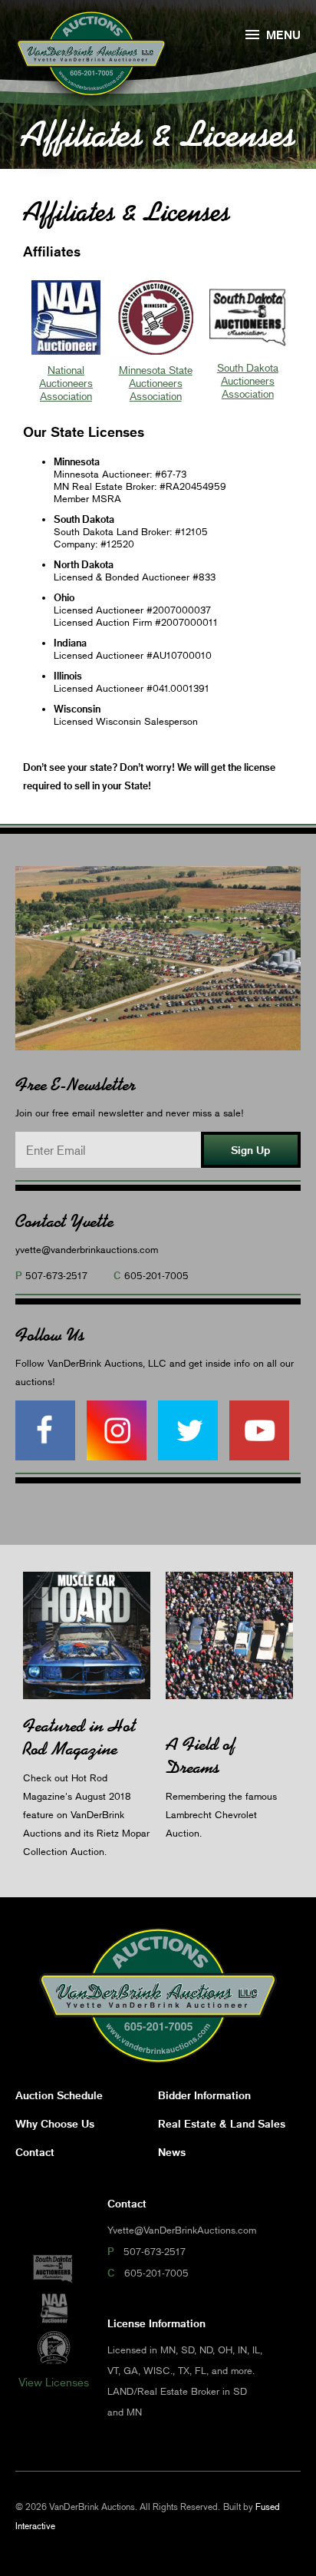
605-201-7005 (156, 1275)
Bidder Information (204, 2095)
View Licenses (54, 2382)
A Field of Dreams (201, 1756)
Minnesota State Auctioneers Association (156, 383)
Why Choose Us (55, 2123)
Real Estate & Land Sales (222, 2123)
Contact (35, 2152)
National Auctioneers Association (66, 383)
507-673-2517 (56, 1275)
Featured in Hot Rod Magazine (79, 1737)
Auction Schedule (59, 2095)
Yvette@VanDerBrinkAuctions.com (182, 2230)
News (172, 2152)
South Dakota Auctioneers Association (248, 380)
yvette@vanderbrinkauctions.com (87, 1249)
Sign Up (250, 1150)
